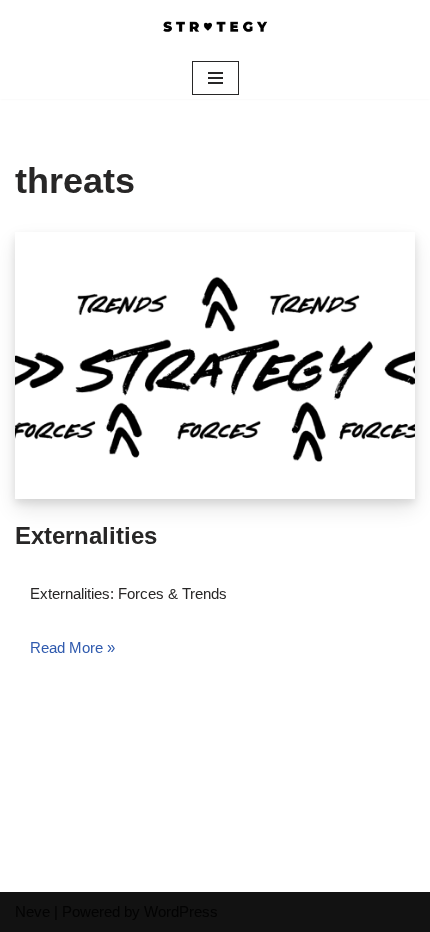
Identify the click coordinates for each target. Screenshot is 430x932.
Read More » (72, 647)
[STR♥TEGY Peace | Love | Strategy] (215, 28)
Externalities (86, 535)
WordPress (181, 911)
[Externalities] (215, 365)
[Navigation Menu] (215, 78)
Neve (32, 911)
